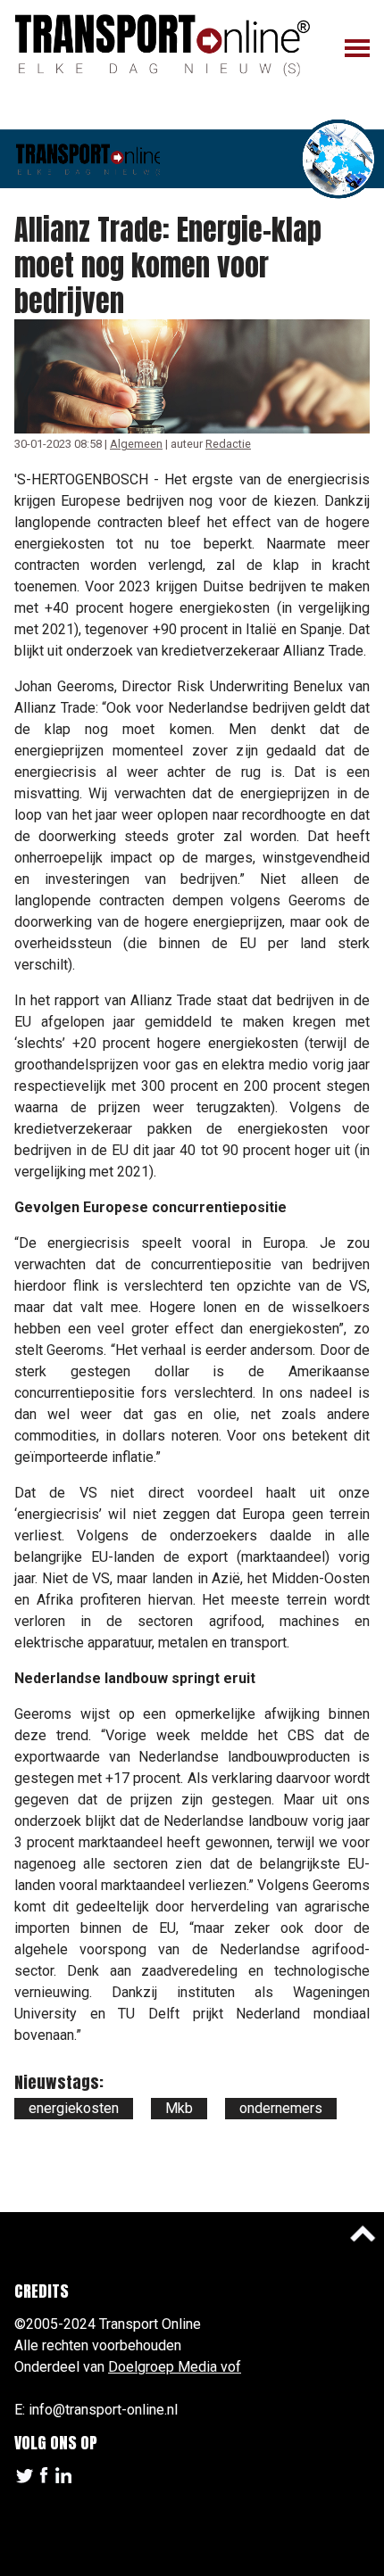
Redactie (228, 444)
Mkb (179, 2108)
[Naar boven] (363, 2233)
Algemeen (136, 444)
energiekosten (74, 2108)
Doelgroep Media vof (175, 2367)
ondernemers (281, 2108)
